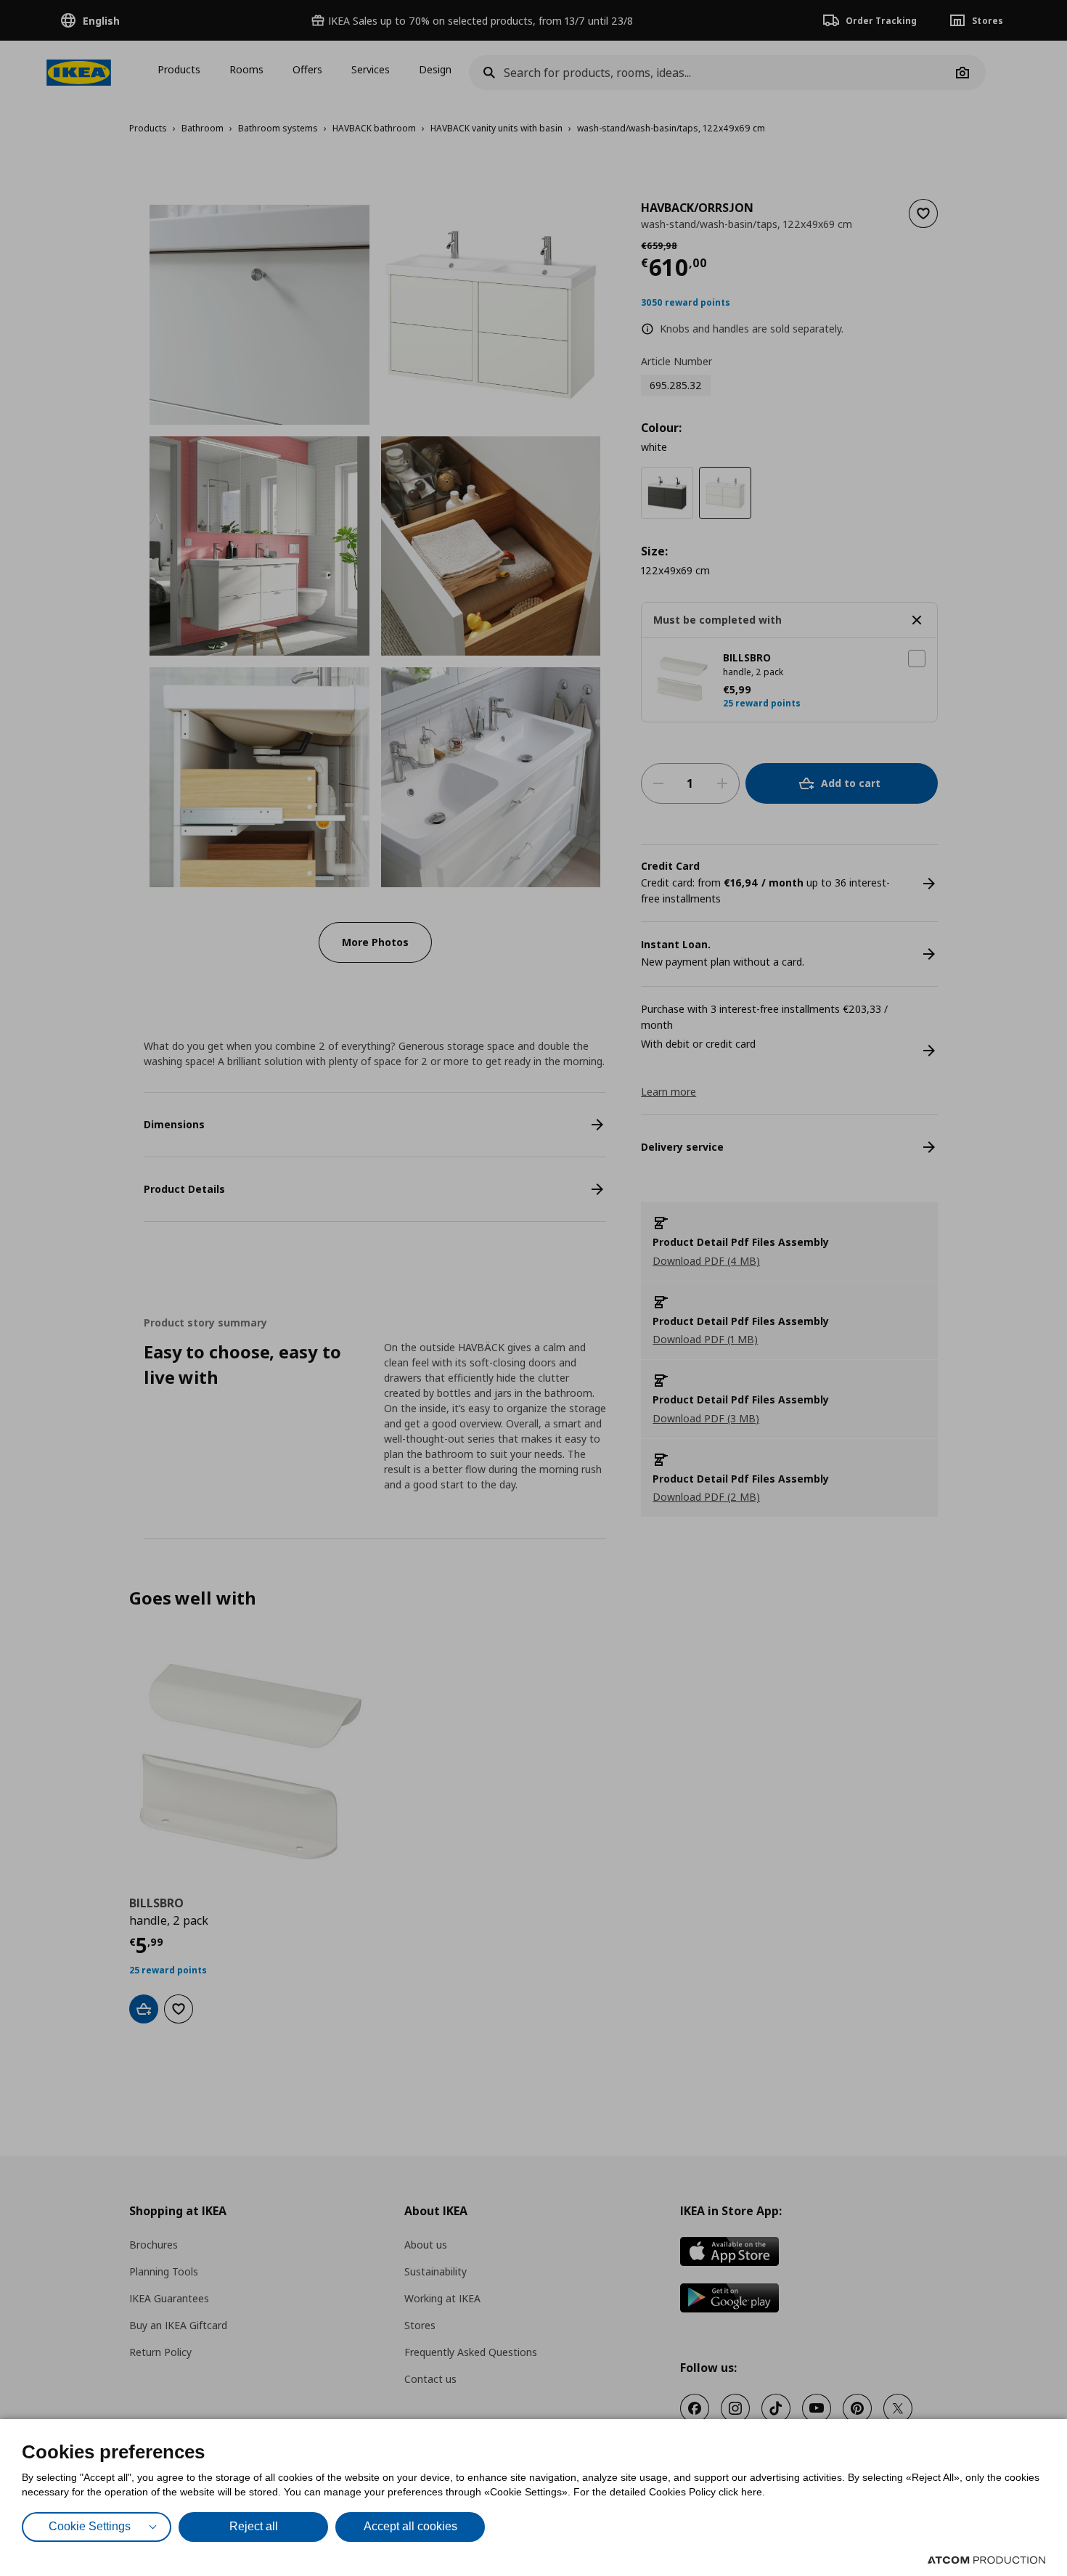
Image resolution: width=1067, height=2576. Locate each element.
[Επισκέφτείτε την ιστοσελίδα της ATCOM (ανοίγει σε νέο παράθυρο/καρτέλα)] (986, 2560)
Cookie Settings (90, 2526)
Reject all (254, 2526)
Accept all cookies (410, 2526)
